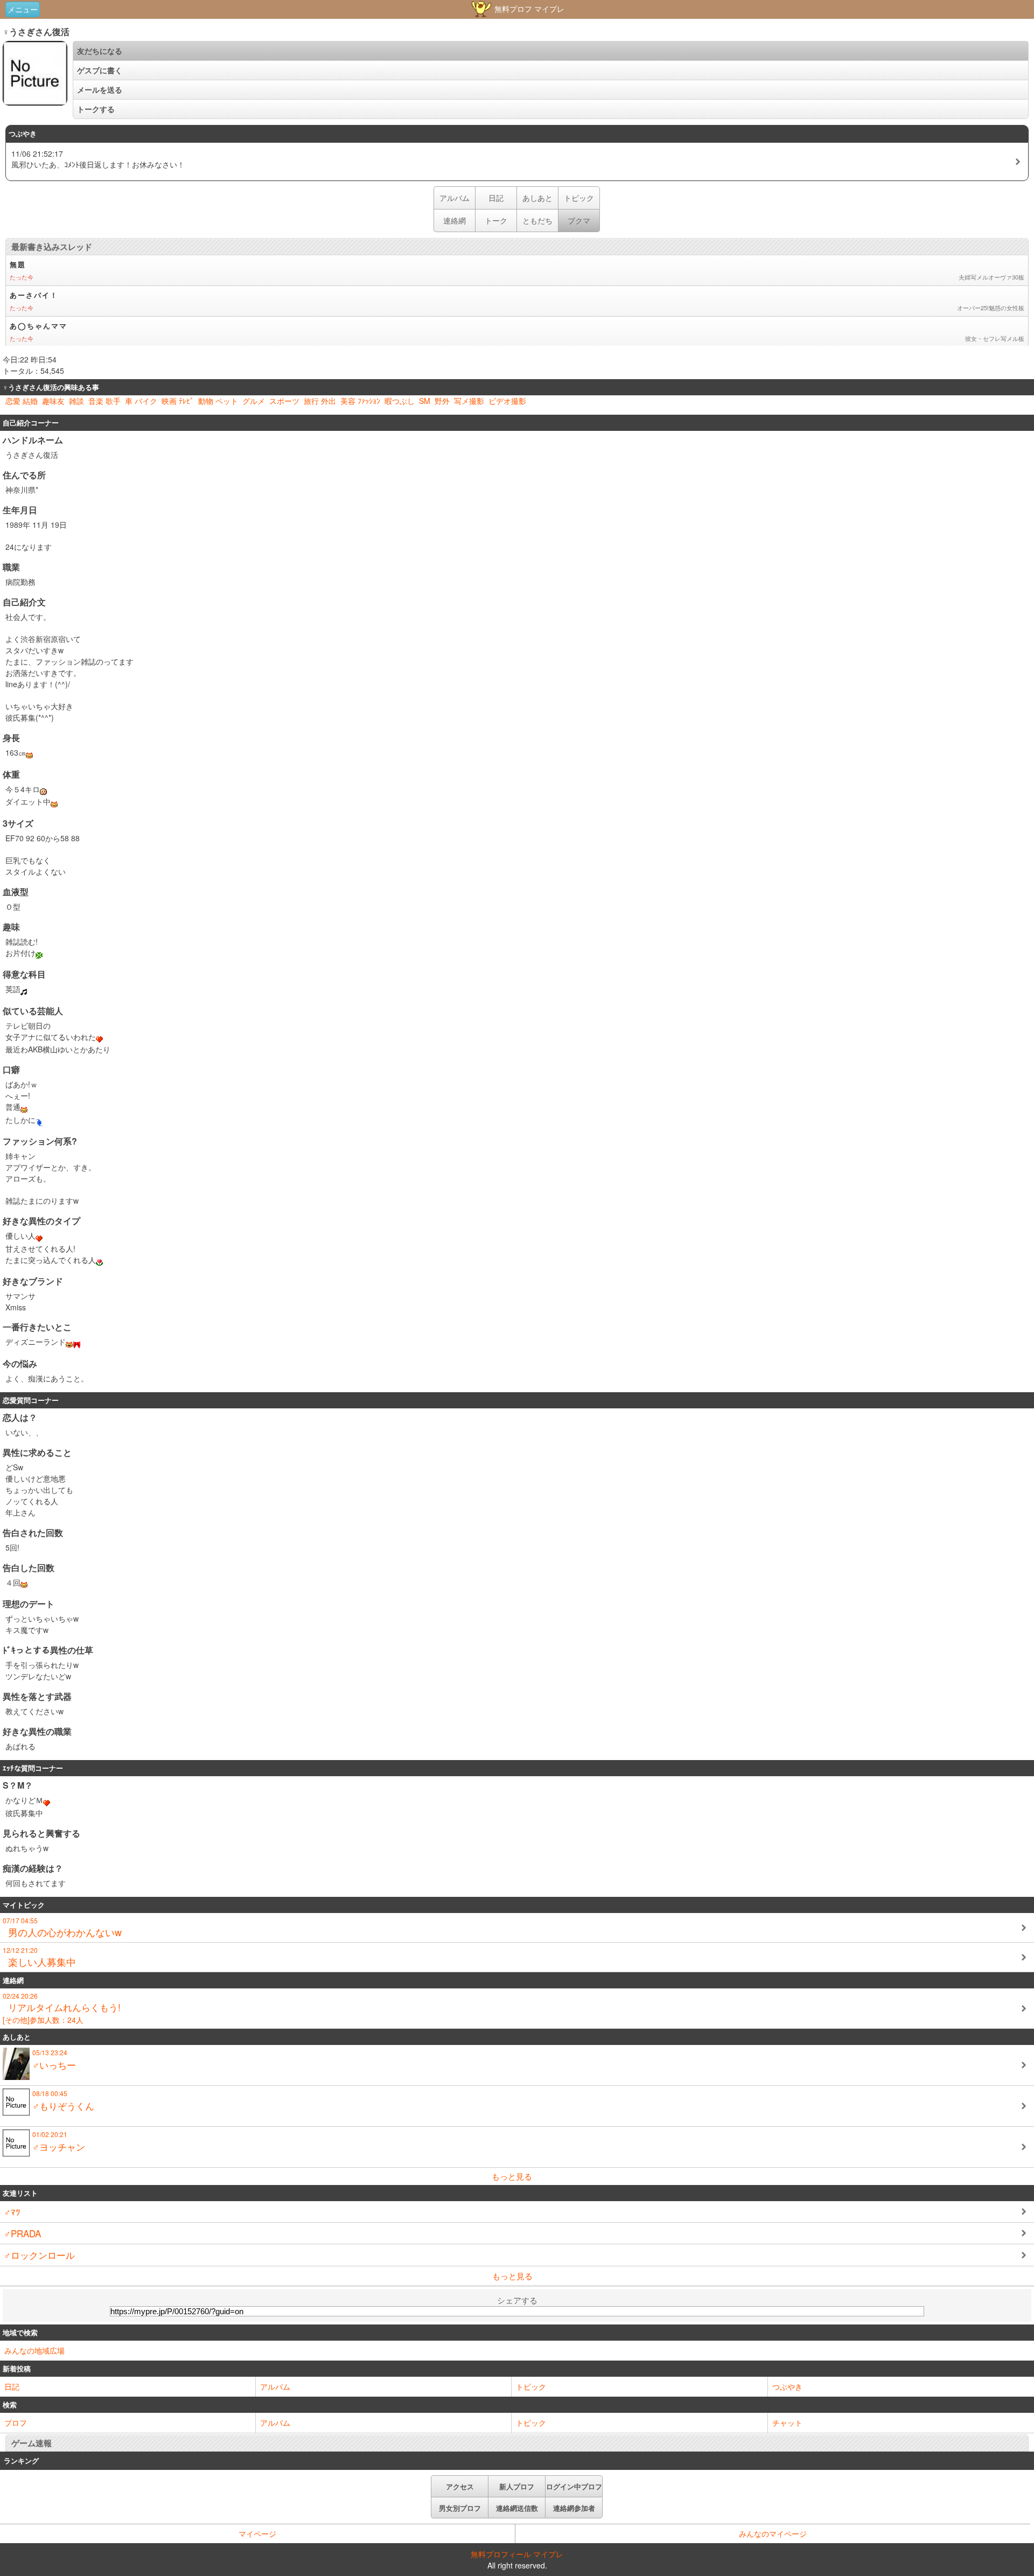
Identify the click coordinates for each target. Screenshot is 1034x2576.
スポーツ (284, 401)
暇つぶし (400, 401)
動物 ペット (218, 401)
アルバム (455, 198)
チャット (787, 2423)
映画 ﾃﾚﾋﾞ (178, 401)
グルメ (254, 401)
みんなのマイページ (773, 2533)
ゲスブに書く (100, 70)
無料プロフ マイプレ (528, 9)
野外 (442, 401)
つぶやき (787, 2386)
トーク (496, 220)
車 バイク (141, 401)
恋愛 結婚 (22, 401)
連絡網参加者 (574, 2508)
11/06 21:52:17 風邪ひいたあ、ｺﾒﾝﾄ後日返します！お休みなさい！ (98, 159)
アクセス (460, 2486)
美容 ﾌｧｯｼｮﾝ (360, 401)
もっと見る (512, 2176)
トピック (579, 198)
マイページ (257, 2533)
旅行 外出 (320, 401)
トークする (96, 109)
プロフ (16, 2423)
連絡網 (455, 220)
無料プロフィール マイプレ (517, 2554)
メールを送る (100, 89)
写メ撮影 (469, 401)
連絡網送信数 (517, 2508)
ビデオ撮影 (507, 401)
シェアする (517, 2300)
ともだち (537, 220)
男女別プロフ (460, 2508)
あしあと (537, 198)
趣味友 (53, 401)
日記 (496, 198)
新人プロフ (517, 2486)
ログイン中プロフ (574, 2486)
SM (425, 401)
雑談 (76, 401)
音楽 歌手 (104, 401)
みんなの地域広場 (34, 2350)
